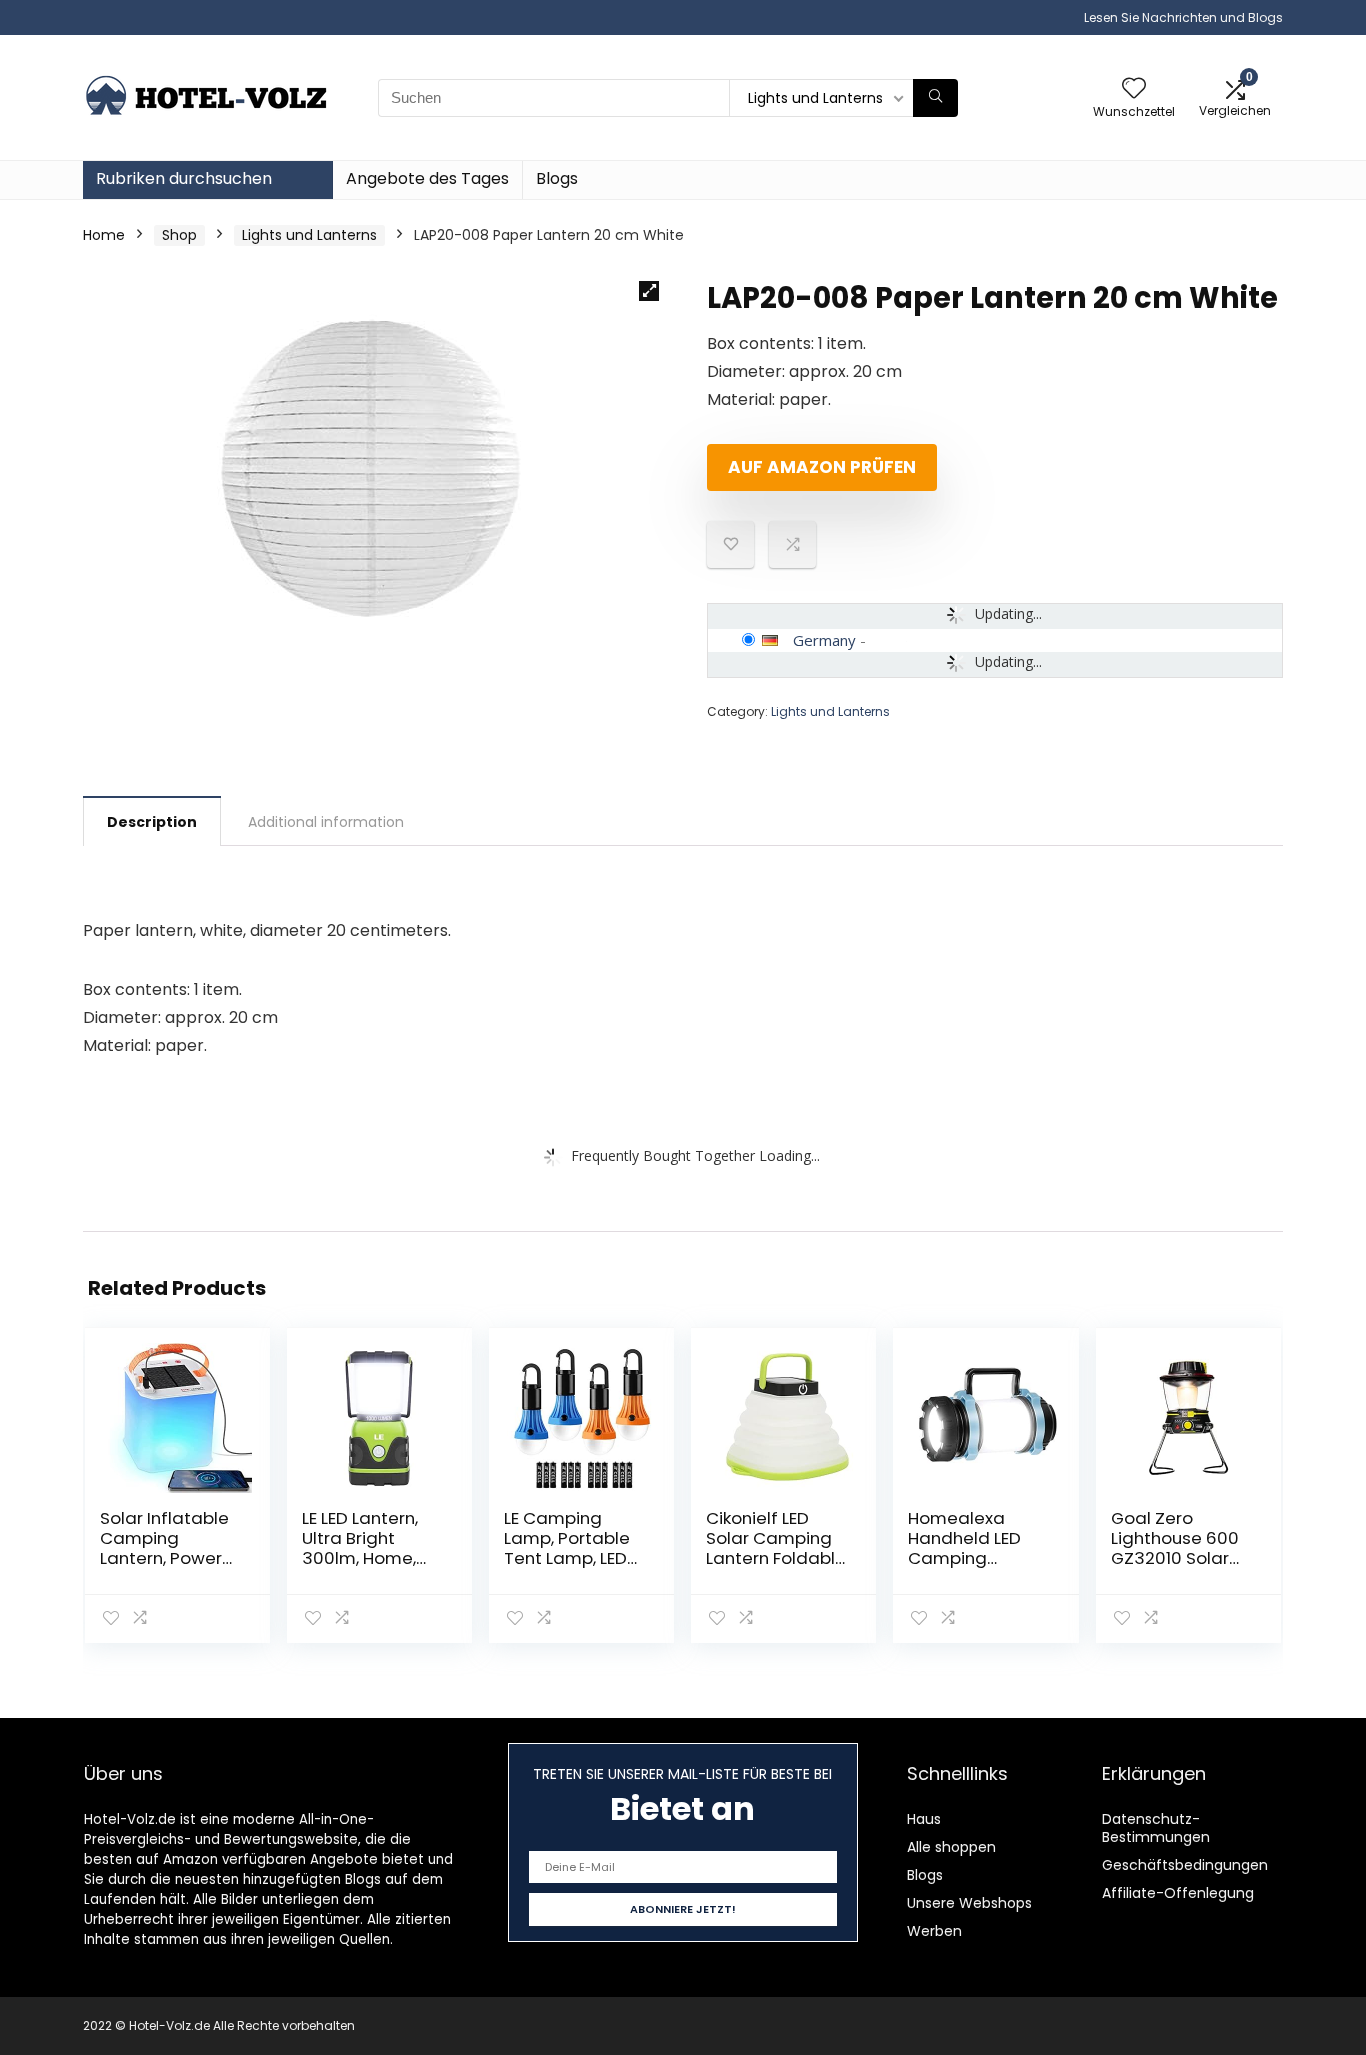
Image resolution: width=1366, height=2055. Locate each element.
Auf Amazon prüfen (822, 467)
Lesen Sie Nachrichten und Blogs (1183, 17)
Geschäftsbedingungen (1185, 1865)
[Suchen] (935, 98)
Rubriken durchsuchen (184, 178)
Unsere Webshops (969, 1903)
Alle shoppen (951, 1847)
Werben (934, 1931)
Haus (924, 1819)
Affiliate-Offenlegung (1178, 1893)
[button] (649, 291)
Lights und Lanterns (309, 235)
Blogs (557, 178)
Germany (824, 640)
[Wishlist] (1134, 89)
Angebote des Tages (427, 178)
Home (104, 235)
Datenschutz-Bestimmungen (1156, 1828)
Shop (179, 235)
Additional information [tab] (326, 822)
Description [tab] (152, 822)
